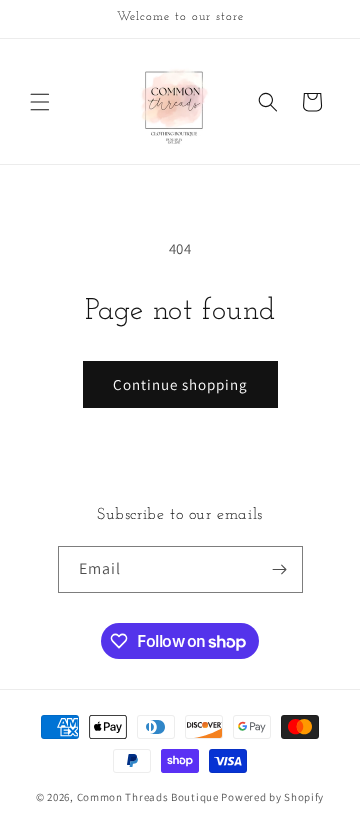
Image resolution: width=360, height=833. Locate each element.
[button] (40, 102)
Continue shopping (180, 384)
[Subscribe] (280, 569)
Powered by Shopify (272, 797)
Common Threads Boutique (149, 797)
